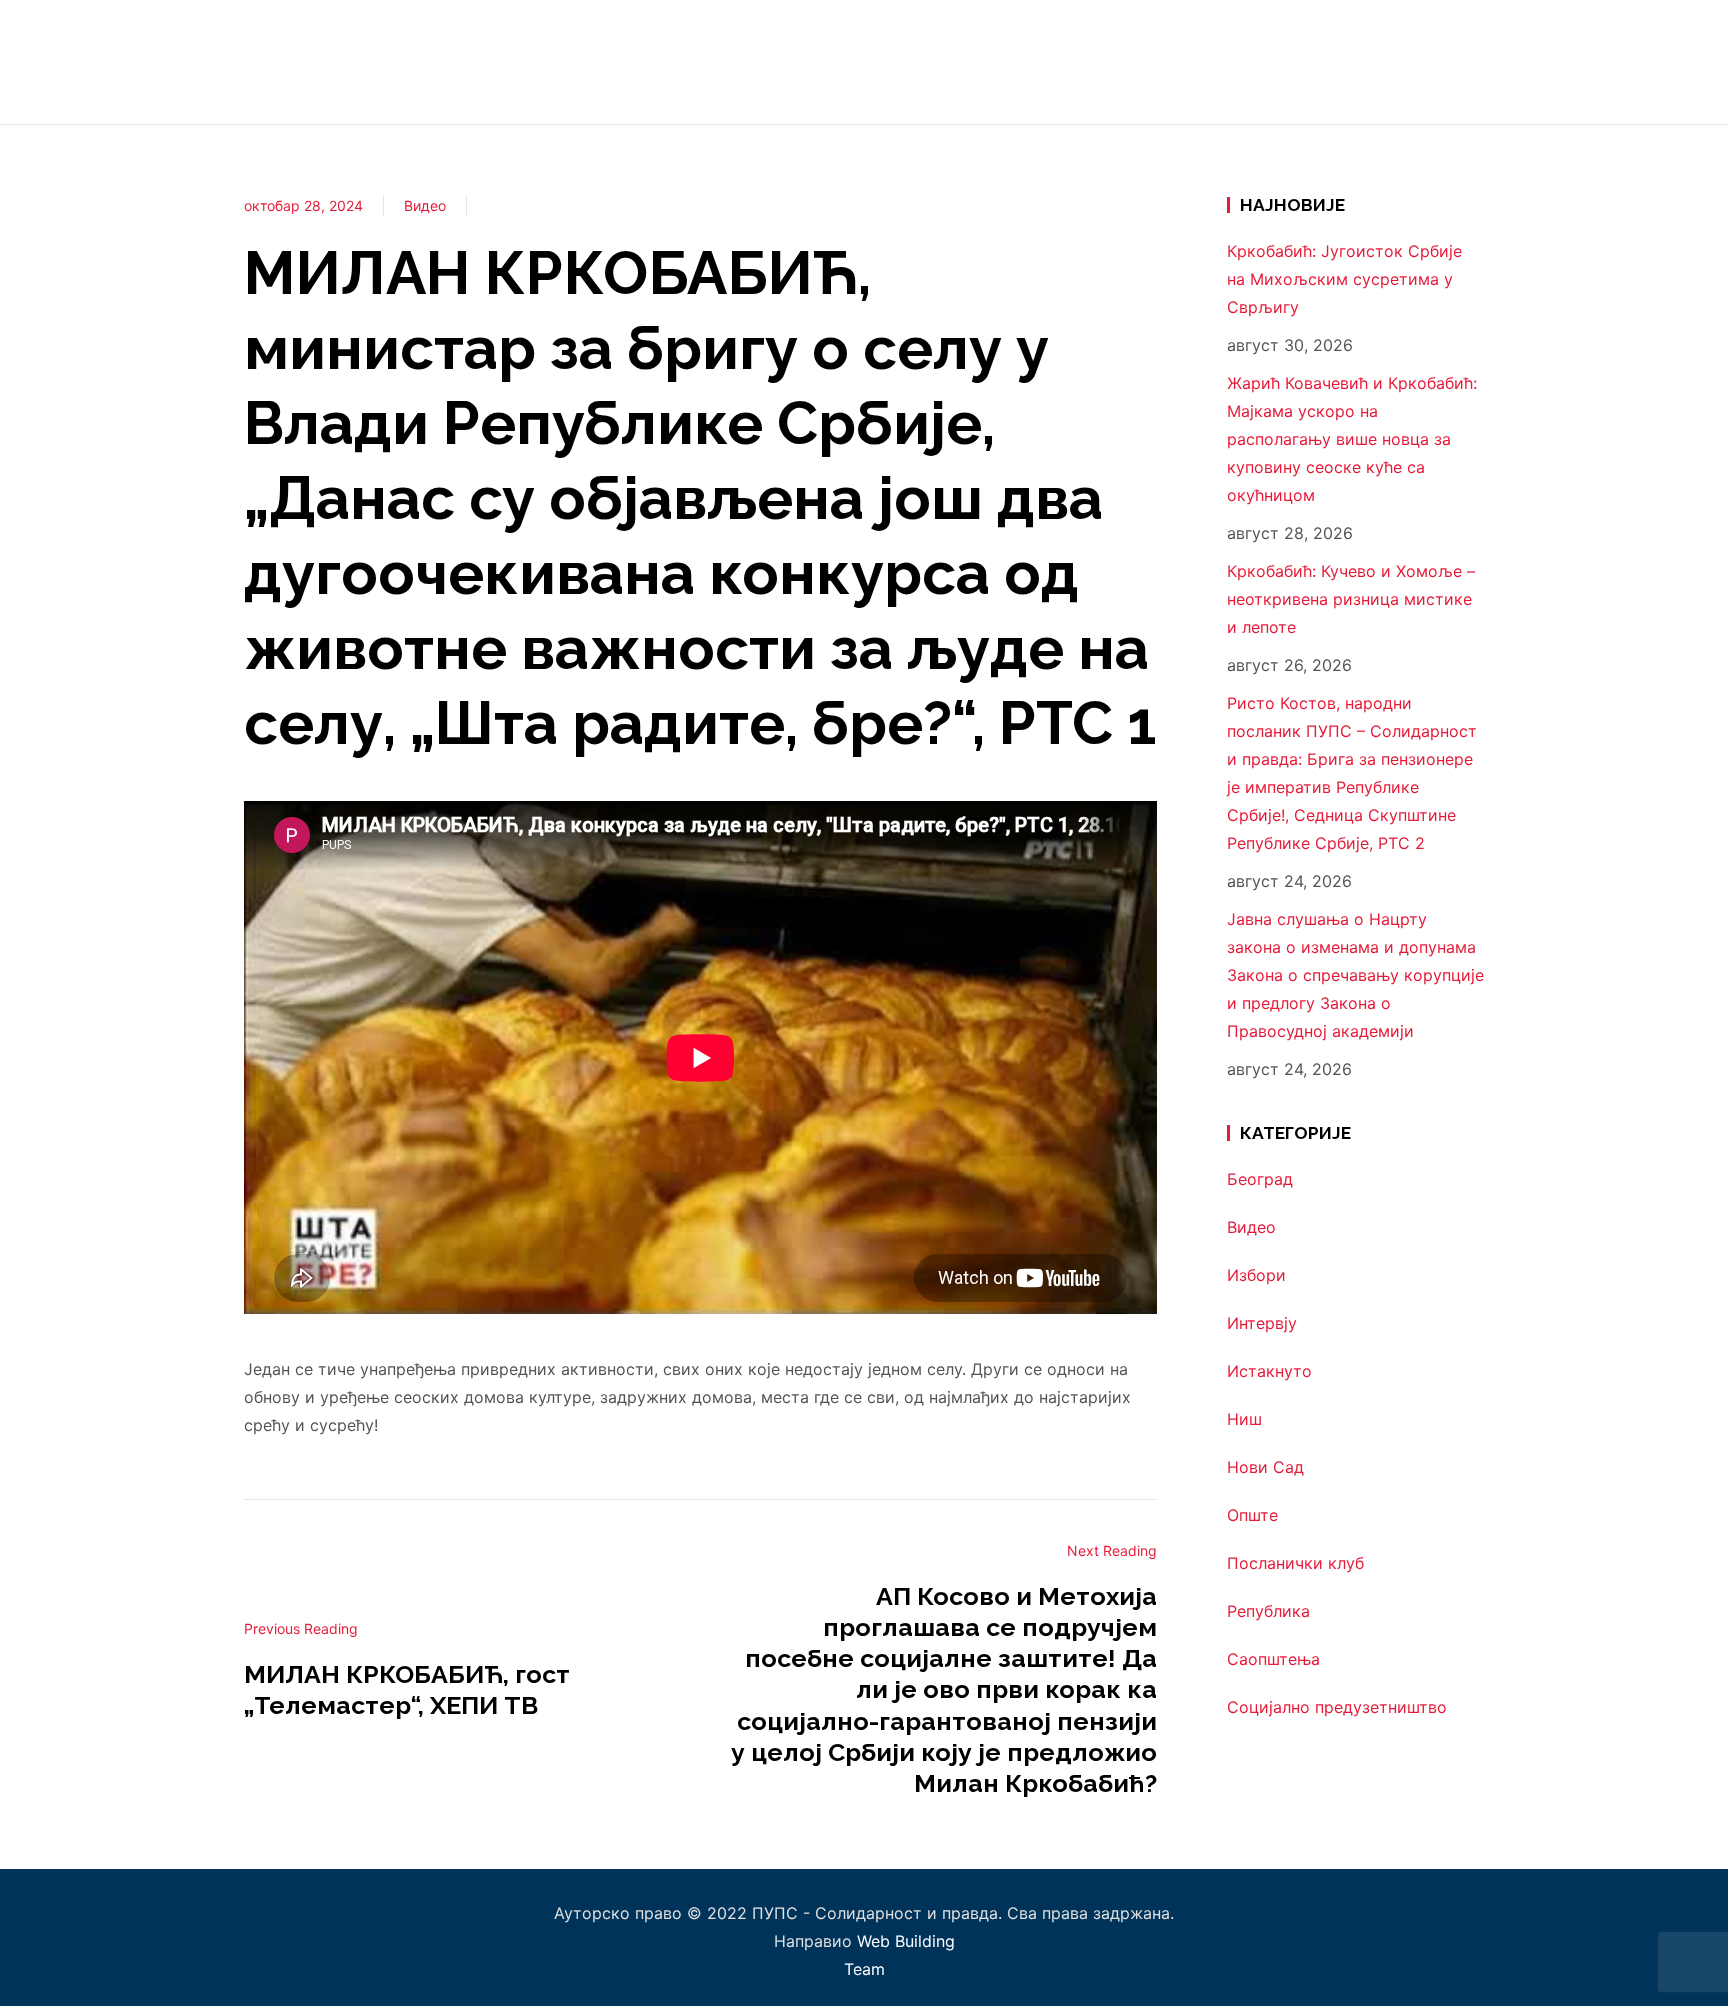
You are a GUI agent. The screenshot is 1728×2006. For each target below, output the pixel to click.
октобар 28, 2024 (303, 205)
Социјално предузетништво (1337, 1707)
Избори (1256, 1275)
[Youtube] (1468, 62)
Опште (1252, 1515)
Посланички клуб (1295, 1563)
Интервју (1262, 1323)
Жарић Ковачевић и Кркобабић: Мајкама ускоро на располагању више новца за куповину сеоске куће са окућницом (1352, 439)
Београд (1260, 1179)
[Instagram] (1442, 62)
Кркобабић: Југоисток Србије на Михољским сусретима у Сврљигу (1344, 279)
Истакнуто (1269, 1371)
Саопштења (1273, 1659)
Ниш (1244, 1419)
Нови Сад (1265, 1467)
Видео (425, 205)
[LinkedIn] (1481, 62)
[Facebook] (1455, 62)
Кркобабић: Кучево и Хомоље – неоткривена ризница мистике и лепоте (1351, 599)
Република (1268, 1611)
